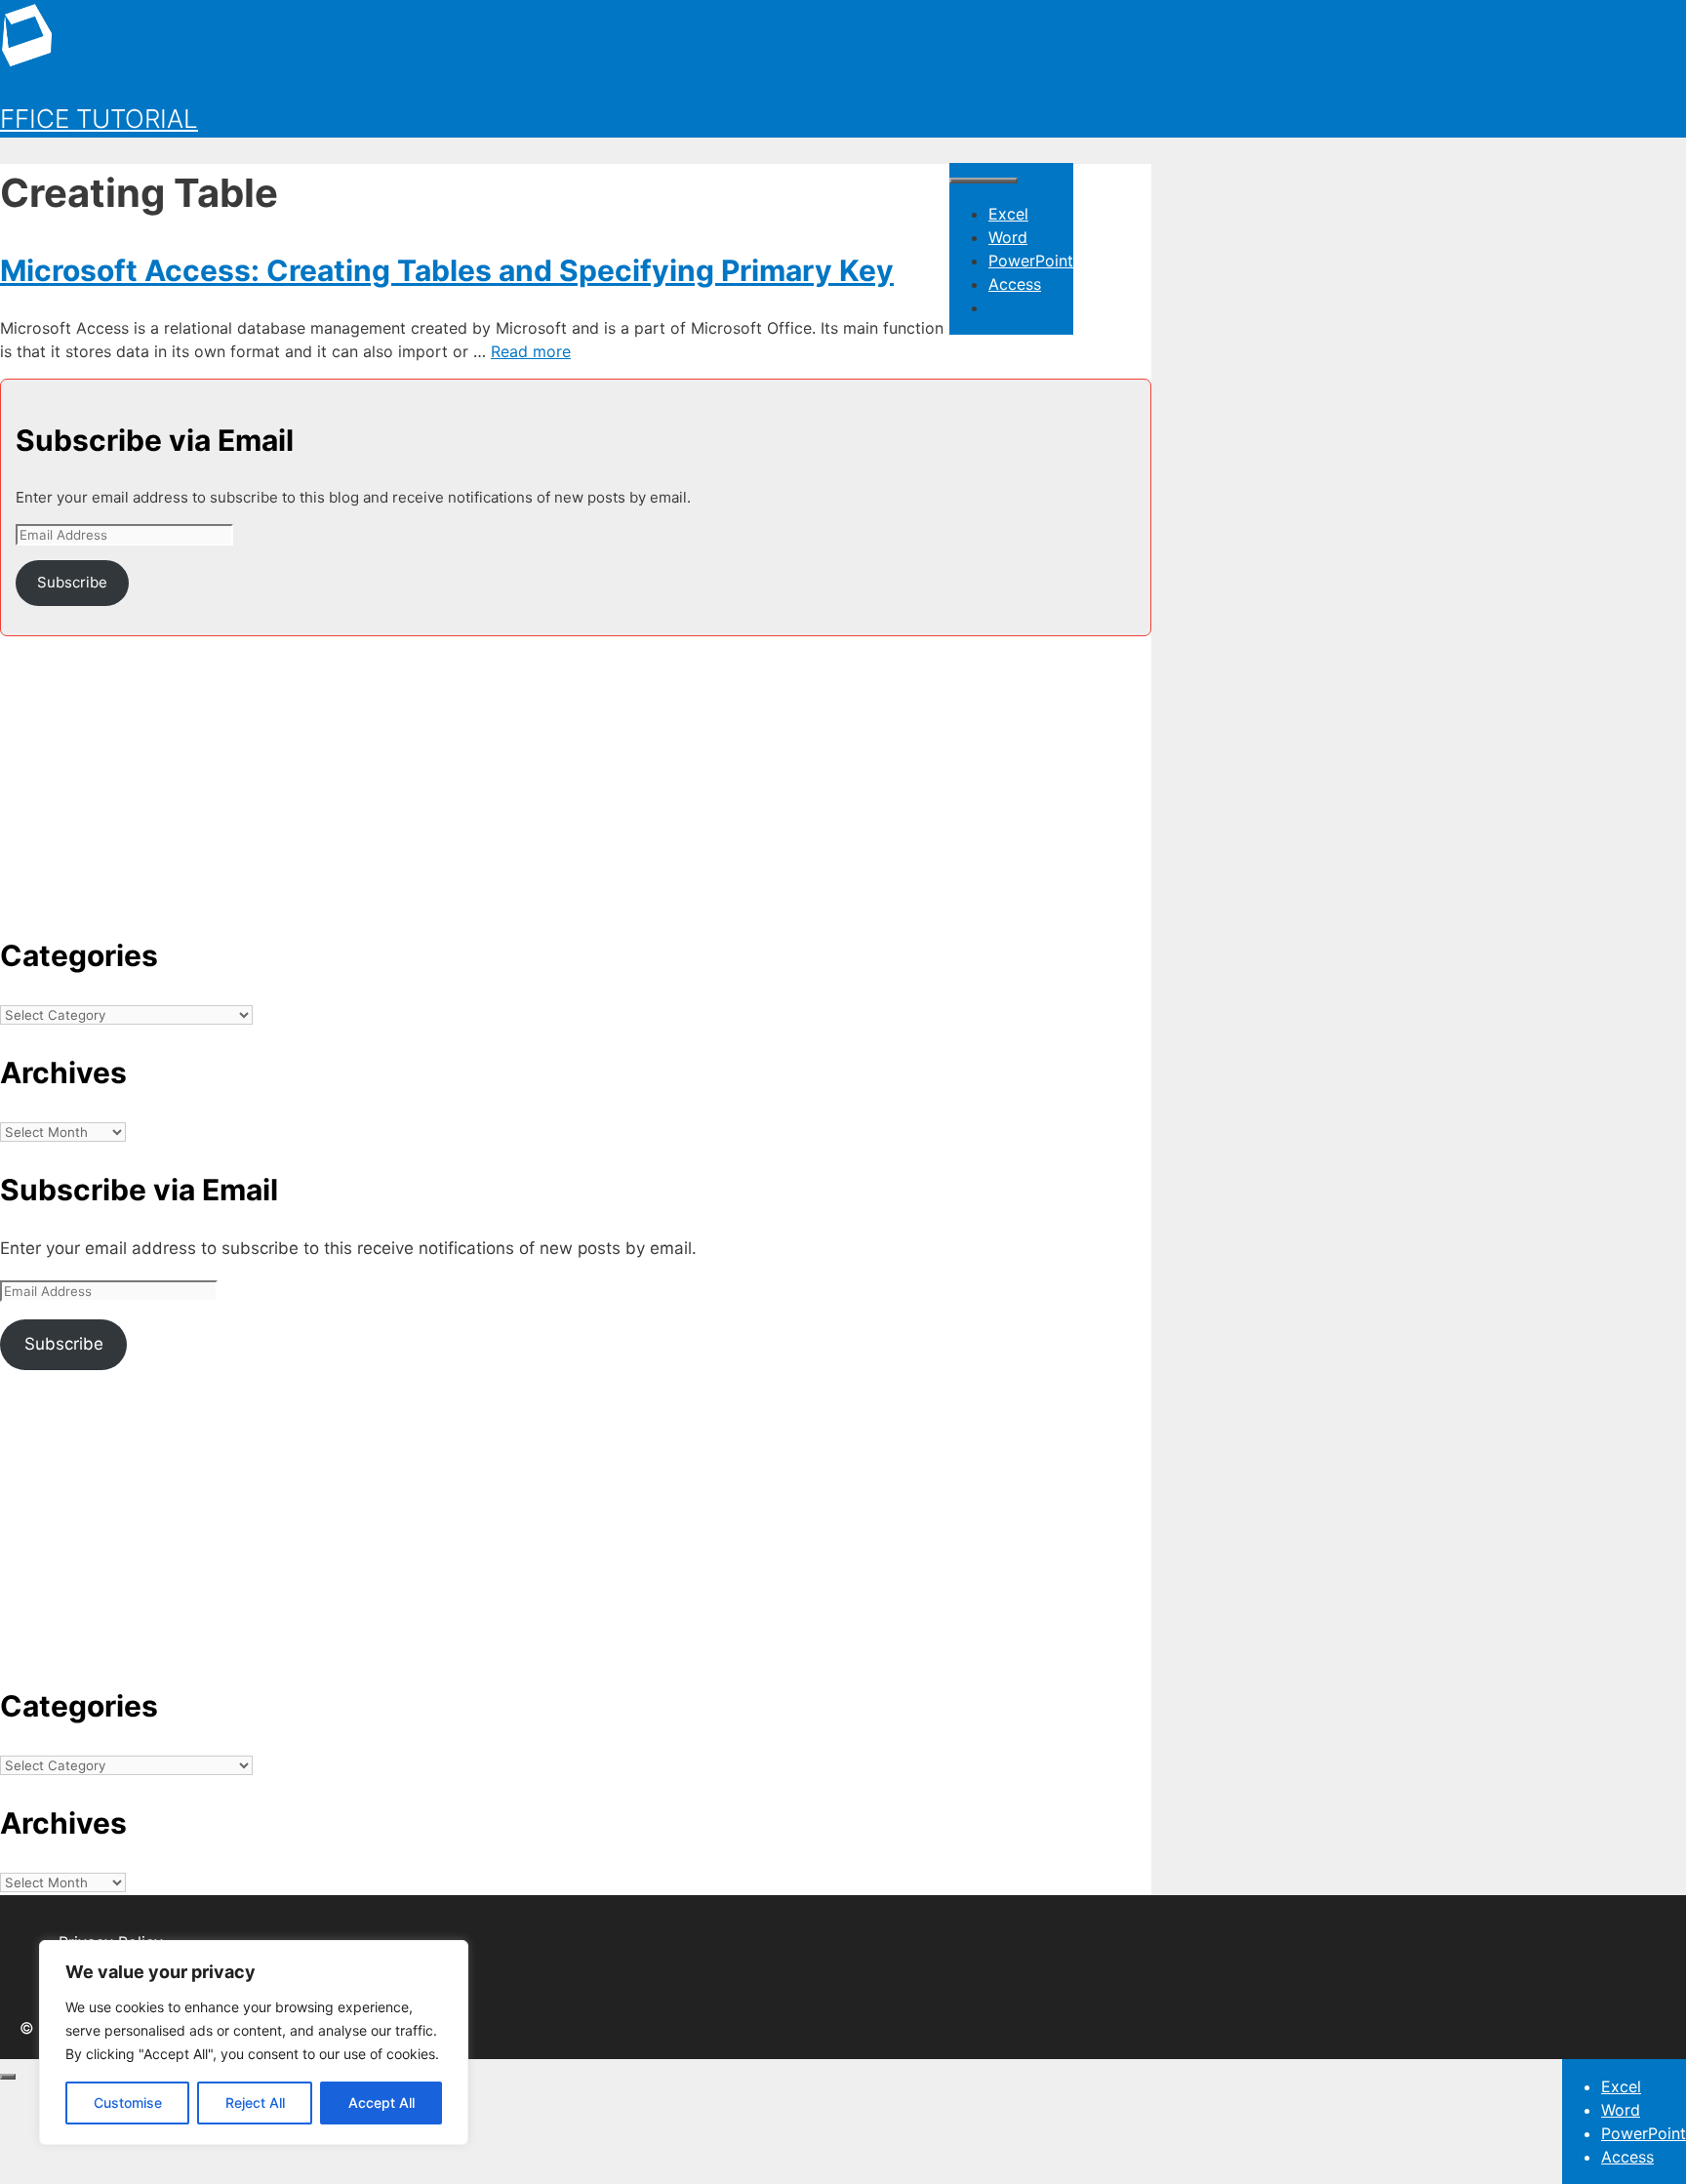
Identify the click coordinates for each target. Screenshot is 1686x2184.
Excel (1008, 214)
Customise (128, 2103)
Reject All (255, 2103)
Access (1015, 284)
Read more (531, 351)
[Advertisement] (576, 773)
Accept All (381, 2103)
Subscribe (72, 582)
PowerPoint (1031, 261)
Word (1008, 237)
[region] (254, 2042)
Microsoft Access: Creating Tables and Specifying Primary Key (447, 270)
